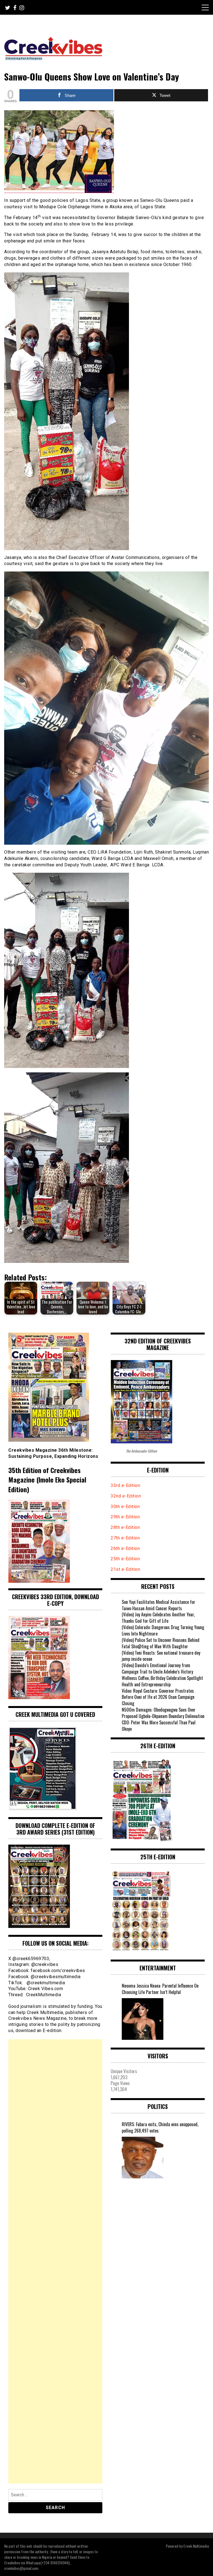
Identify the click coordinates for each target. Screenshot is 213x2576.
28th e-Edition (125, 1527)
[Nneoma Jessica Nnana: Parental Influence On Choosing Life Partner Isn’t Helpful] (143, 2019)
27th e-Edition (125, 1538)
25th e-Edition (126, 1559)
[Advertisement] (55, 2261)
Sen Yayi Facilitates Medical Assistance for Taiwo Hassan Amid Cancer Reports (159, 1605)
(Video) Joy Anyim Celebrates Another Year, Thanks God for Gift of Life (158, 1618)
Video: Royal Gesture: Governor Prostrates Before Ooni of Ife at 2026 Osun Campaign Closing (158, 1697)
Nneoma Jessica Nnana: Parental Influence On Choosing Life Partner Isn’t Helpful (160, 1989)
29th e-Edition (126, 1517)
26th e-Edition (126, 1548)
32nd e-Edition (126, 1496)
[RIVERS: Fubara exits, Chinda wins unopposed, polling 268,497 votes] (143, 2158)
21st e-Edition (125, 1569)
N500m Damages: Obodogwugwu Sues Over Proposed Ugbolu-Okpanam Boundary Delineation (163, 1713)
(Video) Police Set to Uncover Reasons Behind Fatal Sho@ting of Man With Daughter (161, 1643)
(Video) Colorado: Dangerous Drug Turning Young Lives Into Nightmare (163, 1630)
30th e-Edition (125, 1507)
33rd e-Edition (125, 1485)
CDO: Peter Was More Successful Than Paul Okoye (159, 1726)
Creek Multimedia (196, 2546)
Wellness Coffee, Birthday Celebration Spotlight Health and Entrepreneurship (162, 1681)
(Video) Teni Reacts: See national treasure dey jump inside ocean (161, 1656)
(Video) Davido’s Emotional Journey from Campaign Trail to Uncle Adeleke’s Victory (157, 1668)
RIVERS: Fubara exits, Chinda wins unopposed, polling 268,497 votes (160, 2128)
